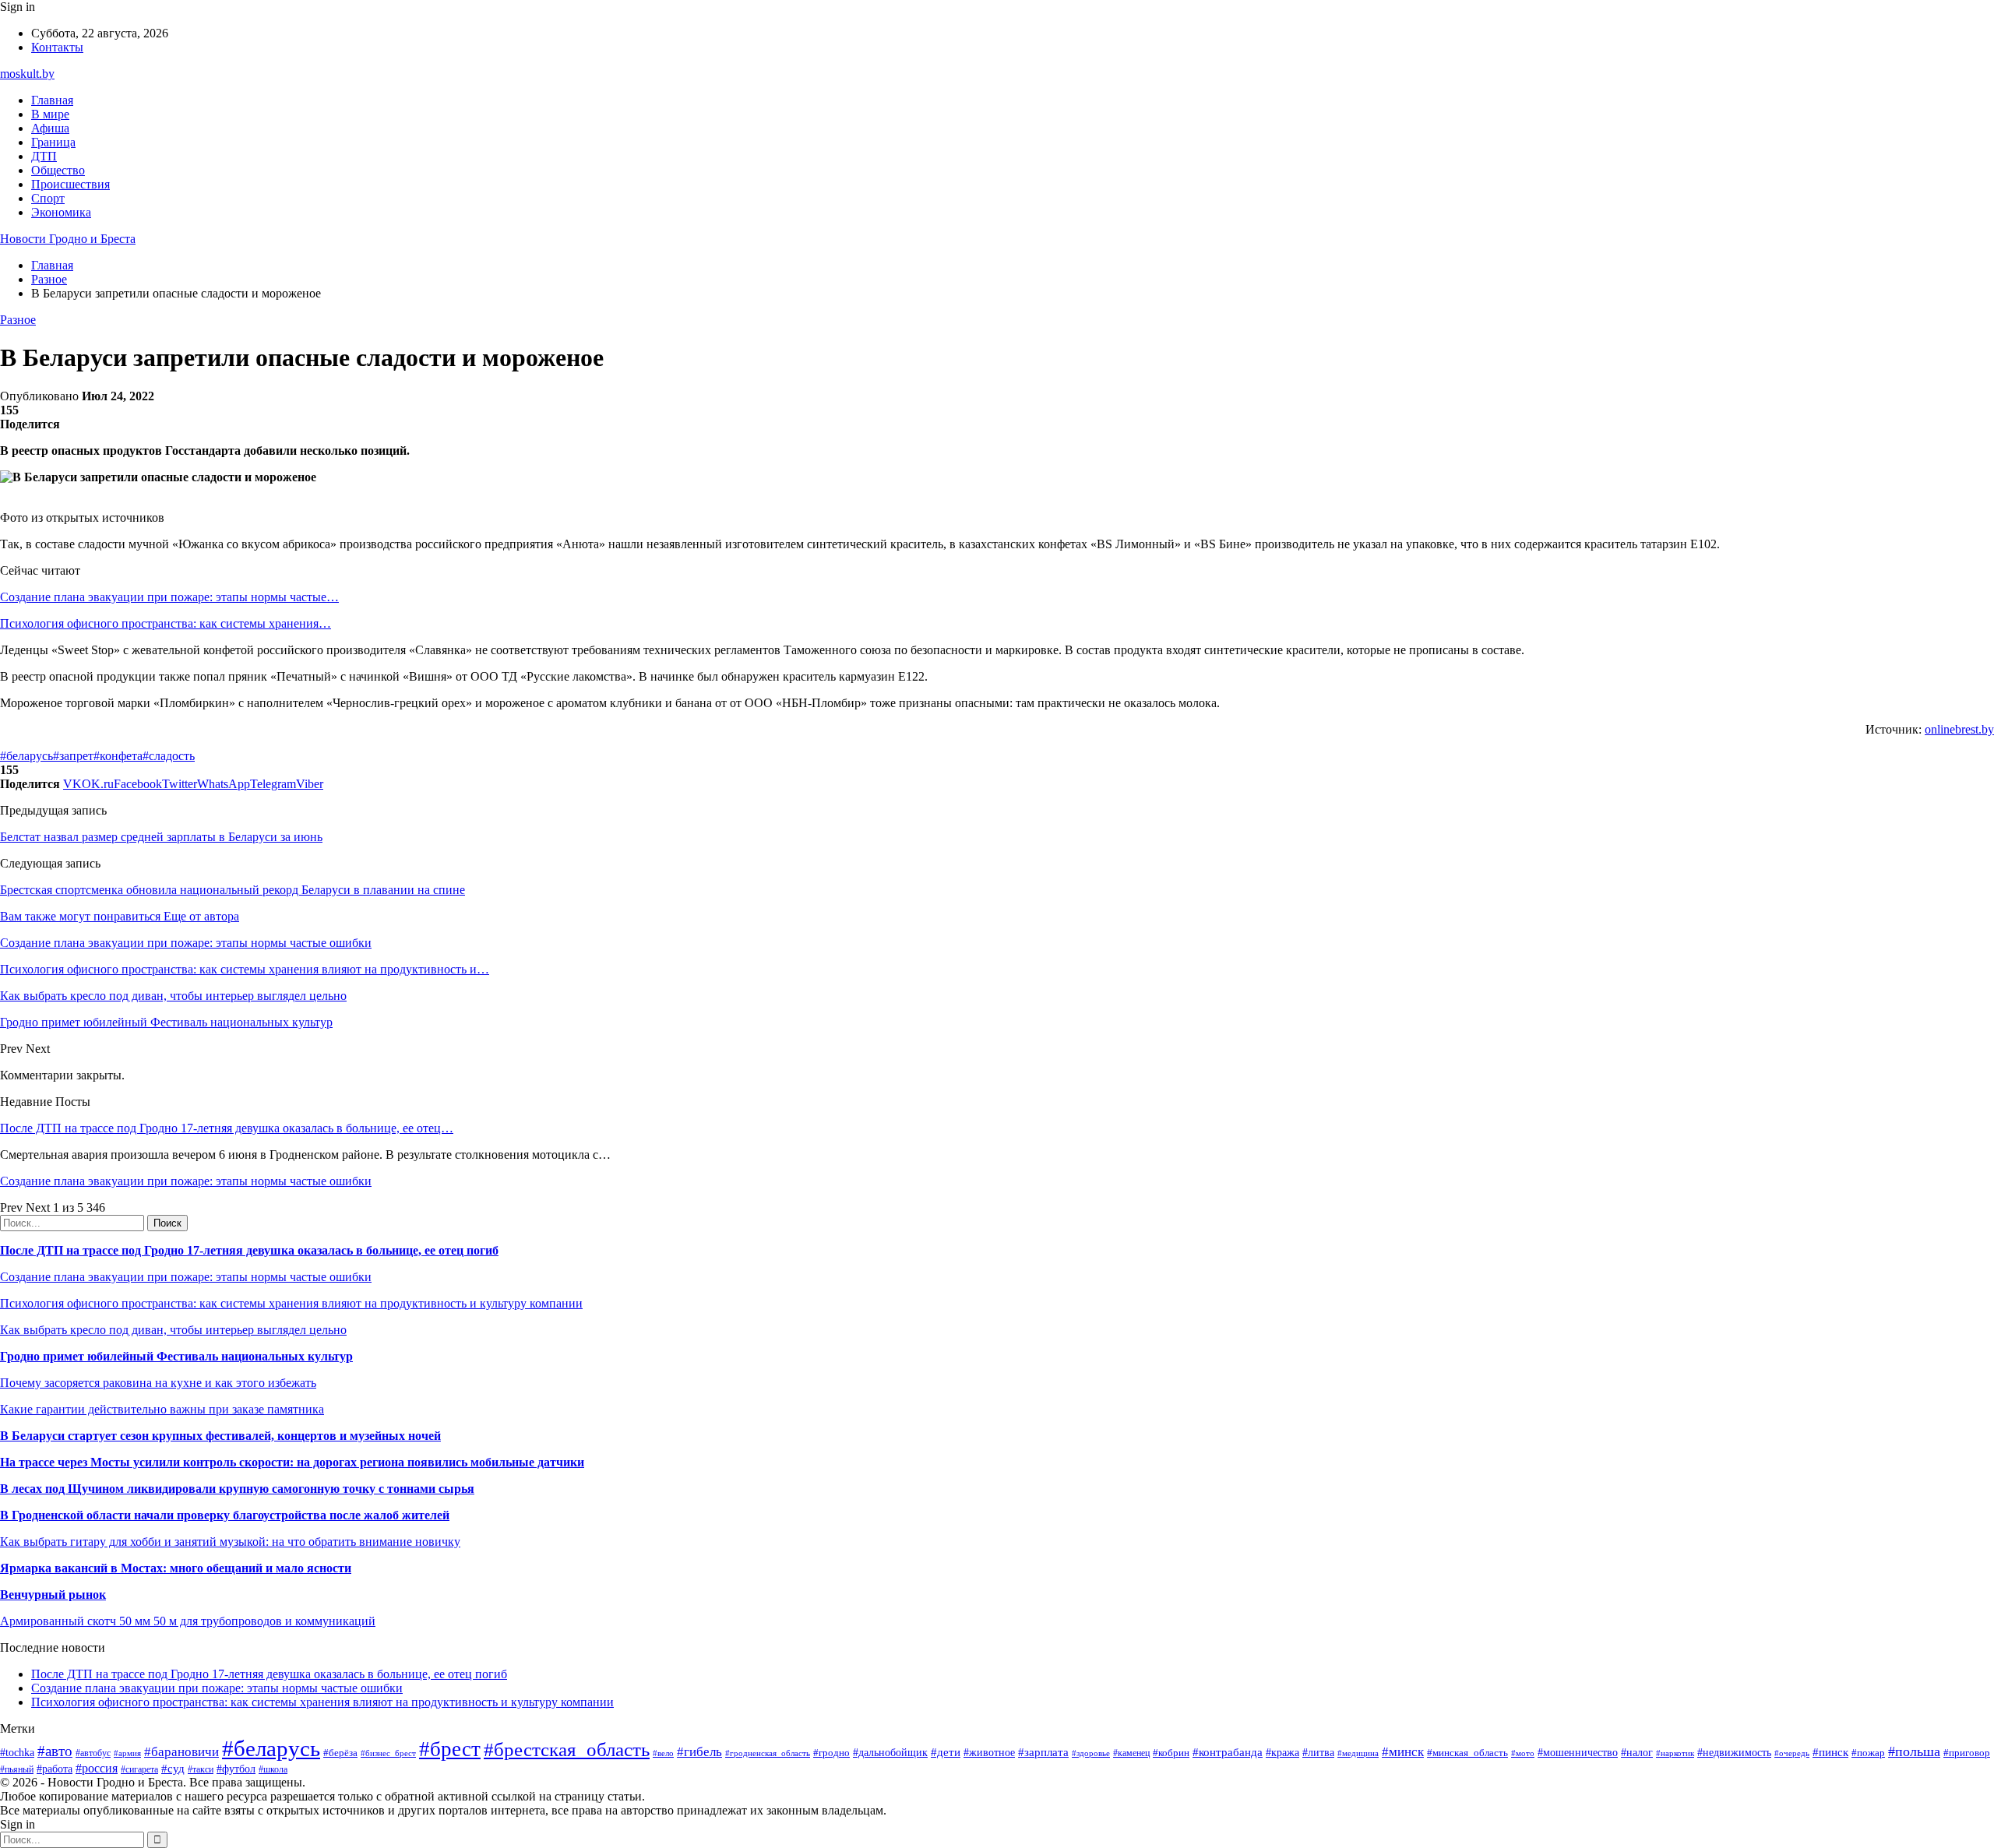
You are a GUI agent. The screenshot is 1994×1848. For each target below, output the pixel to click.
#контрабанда (1228, 1752)
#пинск (1830, 1752)
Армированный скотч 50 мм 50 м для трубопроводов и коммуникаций (188, 1621)
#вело (663, 1753)
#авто (55, 1751)
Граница (53, 142)
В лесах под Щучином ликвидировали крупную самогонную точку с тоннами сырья (237, 1489)
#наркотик (1675, 1753)
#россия (97, 1768)
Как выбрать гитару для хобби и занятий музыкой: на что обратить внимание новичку (230, 1542)
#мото (1523, 1753)
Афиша (50, 128)
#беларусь (26, 756)
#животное (989, 1753)
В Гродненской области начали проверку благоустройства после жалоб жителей (225, 1515)
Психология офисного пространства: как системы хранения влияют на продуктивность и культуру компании (291, 1303)
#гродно (831, 1753)
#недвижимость (1734, 1752)
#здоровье (1091, 1753)
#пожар (1868, 1753)
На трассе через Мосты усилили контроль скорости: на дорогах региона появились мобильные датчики (292, 1462)
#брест (450, 1749)
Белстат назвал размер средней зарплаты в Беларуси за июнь (161, 837)
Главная (52, 100)
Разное (18, 320)
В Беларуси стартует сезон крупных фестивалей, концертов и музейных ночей (220, 1436)
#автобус (93, 1753)
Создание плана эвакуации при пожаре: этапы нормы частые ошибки (186, 1181)
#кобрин (1171, 1753)
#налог (1637, 1753)
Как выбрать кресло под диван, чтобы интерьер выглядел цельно (173, 1330)
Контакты (57, 47)
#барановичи (181, 1752)
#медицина (1358, 1753)
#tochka (17, 1752)
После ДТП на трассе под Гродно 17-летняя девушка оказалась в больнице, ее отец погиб (249, 1250)
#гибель (699, 1752)
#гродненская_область (768, 1753)
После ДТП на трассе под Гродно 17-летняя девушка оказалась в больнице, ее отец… (227, 1128)
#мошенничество (1578, 1752)
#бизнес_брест (388, 1753)
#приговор (1967, 1753)
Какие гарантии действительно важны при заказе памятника (162, 1409)
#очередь (1792, 1753)
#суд (173, 1769)
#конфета (118, 756)
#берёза (340, 1753)
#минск (1403, 1752)
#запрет (73, 756)
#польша (1914, 1751)
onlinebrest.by (1959, 729)
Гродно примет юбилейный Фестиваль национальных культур (176, 1356)
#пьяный (17, 1769)
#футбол (236, 1769)
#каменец (1131, 1753)
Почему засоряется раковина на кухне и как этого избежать (158, 1383)
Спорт (48, 198)
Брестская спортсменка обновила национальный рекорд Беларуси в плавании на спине (233, 890)
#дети (946, 1752)
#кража (1282, 1753)
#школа (273, 1769)
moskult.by (27, 74)
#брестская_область (567, 1749)
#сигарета (139, 1769)
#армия (127, 1753)
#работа (55, 1769)
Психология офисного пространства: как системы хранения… (166, 623)
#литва (1318, 1753)
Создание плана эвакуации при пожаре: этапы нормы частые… (169, 597)
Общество (58, 170)
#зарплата (1043, 1752)
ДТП (44, 156)
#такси (201, 1770)
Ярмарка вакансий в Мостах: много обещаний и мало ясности (176, 1568)
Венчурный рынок (53, 1595)
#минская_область (1467, 1753)
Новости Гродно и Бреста (68, 239)
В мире (50, 114)
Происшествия (70, 184)
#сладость (169, 756)
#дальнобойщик (890, 1753)
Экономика (61, 212)
